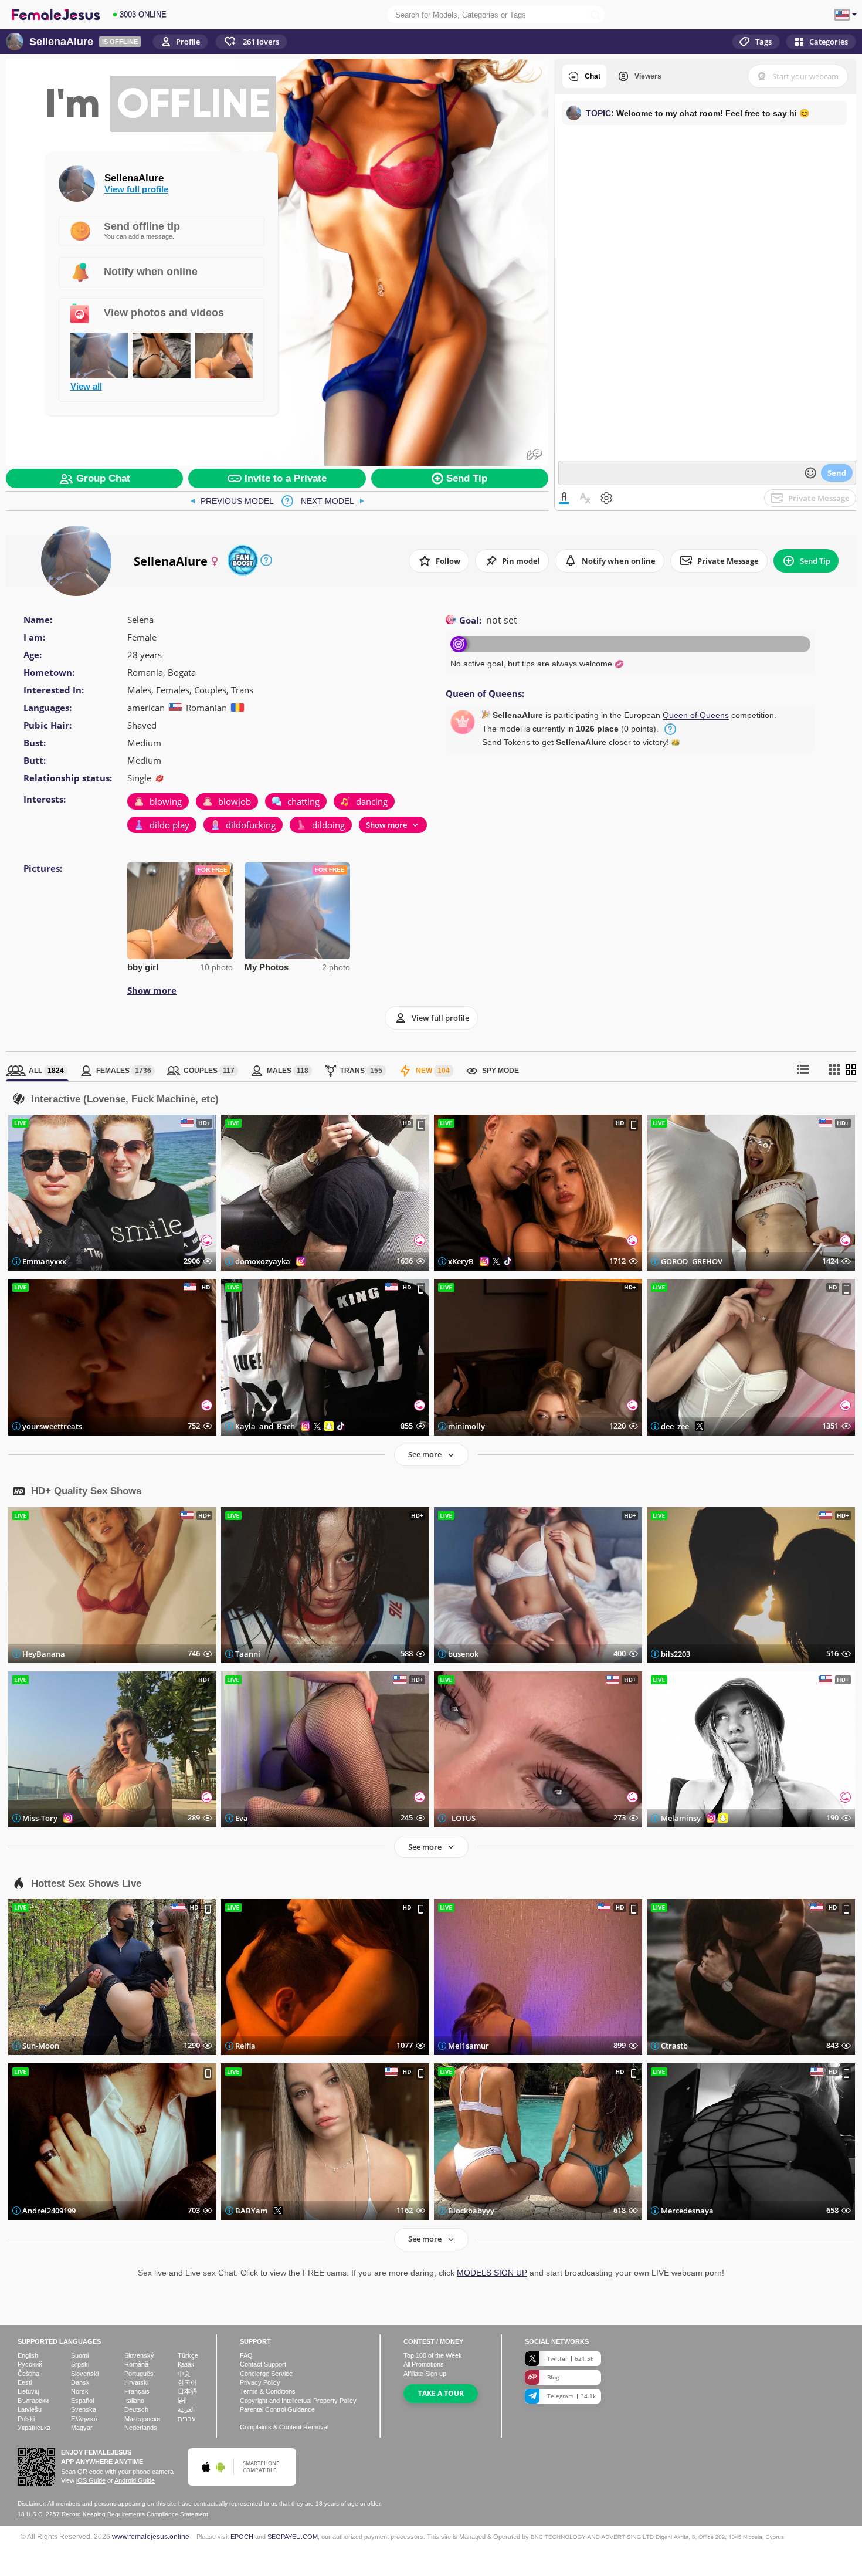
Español (82, 2401)
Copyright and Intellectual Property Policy (298, 2401)
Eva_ (243, 1818)
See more (425, 1454)
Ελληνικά (84, 2419)
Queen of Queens (696, 715)
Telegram (571, 2396)
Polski (26, 2419)
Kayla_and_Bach (265, 1426)
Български (33, 2401)
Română (136, 2364)
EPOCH (242, 2537)
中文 (184, 2374)
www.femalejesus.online (151, 2536)
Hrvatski (136, 2382)
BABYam (251, 2210)
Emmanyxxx (44, 1261)
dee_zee (675, 1426)
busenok (463, 1654)
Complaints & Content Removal (284, 2427)
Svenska (84, 2409)
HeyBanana (44, 1654)
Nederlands (141, 2428)
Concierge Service (266, 2374)
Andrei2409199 (49, 2210)
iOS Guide (91, 2480)
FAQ (246, 2355)
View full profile (136, 189)
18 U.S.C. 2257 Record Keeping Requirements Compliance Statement (113, 2514)
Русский (30, 2364)
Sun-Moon (41, 2046)
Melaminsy (681, 1818)
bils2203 (676, 1654)
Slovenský (139, 2355)
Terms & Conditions (268, 2391)
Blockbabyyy (471, 2210)
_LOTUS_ (464, 1818)
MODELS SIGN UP (492, 2273)
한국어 (187, 2382)
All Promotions (424, 2364)
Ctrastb (674, 2046)
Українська (34, 2428)
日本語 (187, 2391)
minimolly (466, 1426)
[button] (251, 42)
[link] (232, 501)
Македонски (142, 2419)
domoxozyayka (263, 1261)
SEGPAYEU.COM (293, 2537)
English (28, 2355)
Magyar (82, 2428)
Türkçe (188, 2355)
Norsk (80, 2391)
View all (86, 387)
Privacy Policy (260, 2382)
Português (139, 2374)
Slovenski (85, 2374)
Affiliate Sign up (425, 2374)
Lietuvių (28, 2391)
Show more (152, 990)
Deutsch (136, 2409)
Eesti (25, 2382)
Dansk (80, 2382)
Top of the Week (433, 2355)
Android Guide (135, 2480)
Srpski (80, 2364)
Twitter (570, 2358)
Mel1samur (469, 2046)
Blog (553, 2377)
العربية (186, 2409)
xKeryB (461, 1261)
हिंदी (182, 2401)
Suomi (80, 2355)
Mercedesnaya (687, 2210)
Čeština (28, 2374)
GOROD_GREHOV (692, 1261)
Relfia (245, 2046)
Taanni (248, 1654)
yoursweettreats (52, 1426)
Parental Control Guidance (277, 2409)
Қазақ (186, 2364)
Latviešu (30, 2409)
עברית (186, 2419)
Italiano (134, 2401)
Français (137, 2391)
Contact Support (263, 2364)
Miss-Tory (40, 1818)
